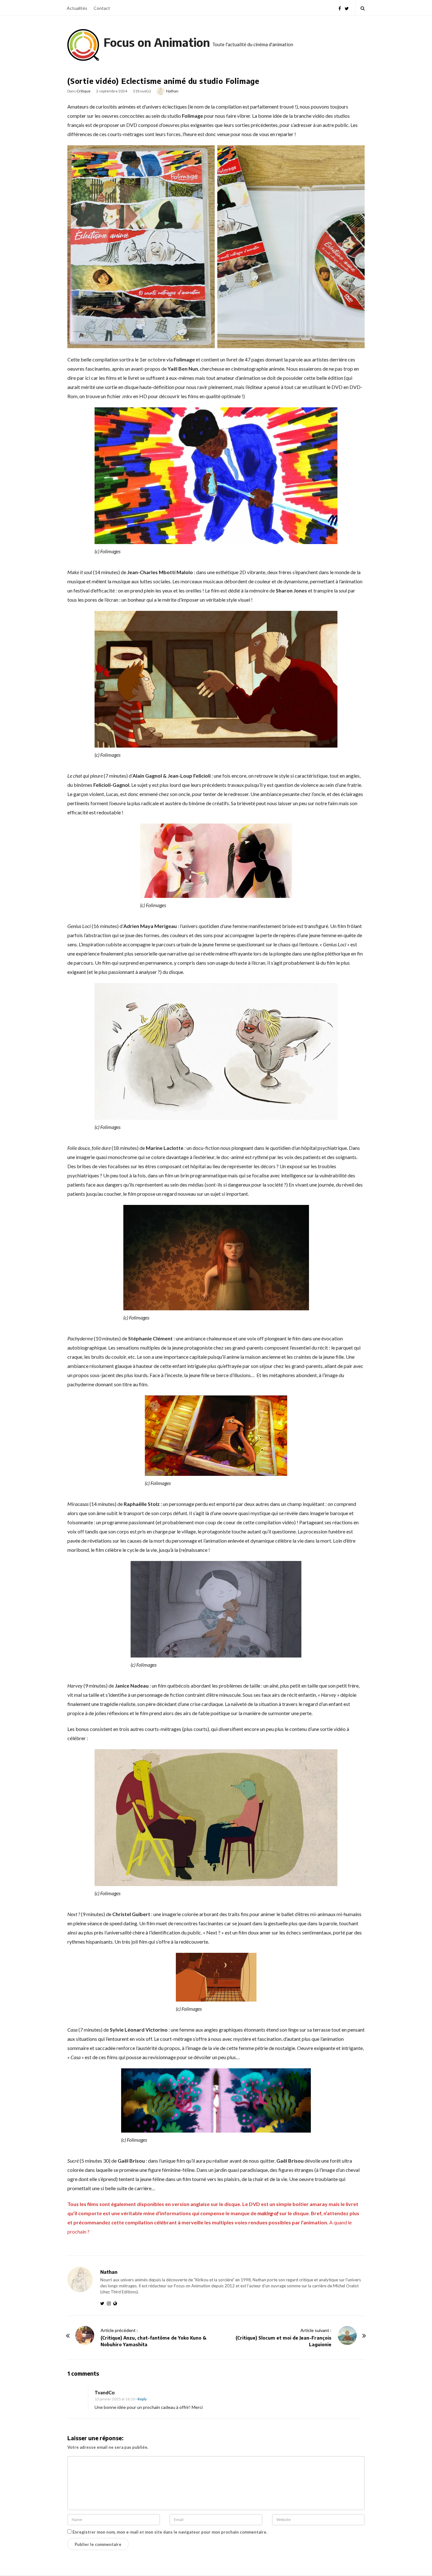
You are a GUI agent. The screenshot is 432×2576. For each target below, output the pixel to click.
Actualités (77, 8)
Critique (83, 91)
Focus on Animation (157, 42)
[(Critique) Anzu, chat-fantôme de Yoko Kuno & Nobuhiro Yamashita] (85, 2335)
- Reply (141, 2399)
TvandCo (105, 2392)
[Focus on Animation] (83, 45)
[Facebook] (340, 8)
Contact (102, 8)
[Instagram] (110, 2303)
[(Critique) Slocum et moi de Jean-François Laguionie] (347, 2335)
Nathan (172, 91)
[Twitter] (347, 8)
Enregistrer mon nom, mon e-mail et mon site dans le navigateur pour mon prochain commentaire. (170, 2532)
